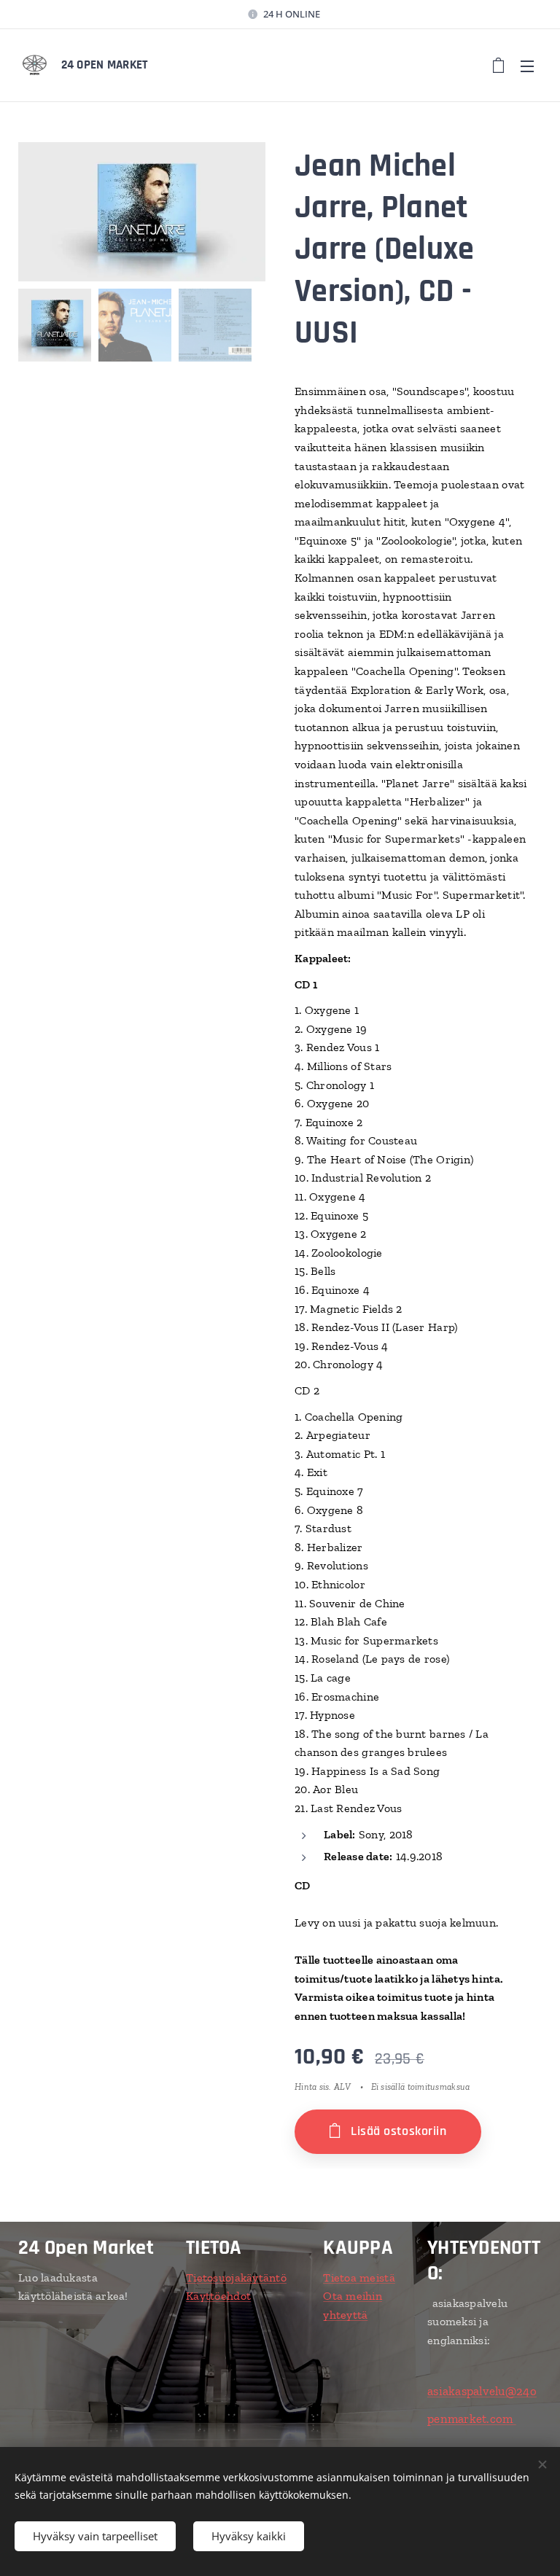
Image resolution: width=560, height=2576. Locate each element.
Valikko (527, 66)
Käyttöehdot (218, 2296)
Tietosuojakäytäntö (236, 2278)
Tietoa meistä (359, 2278)
